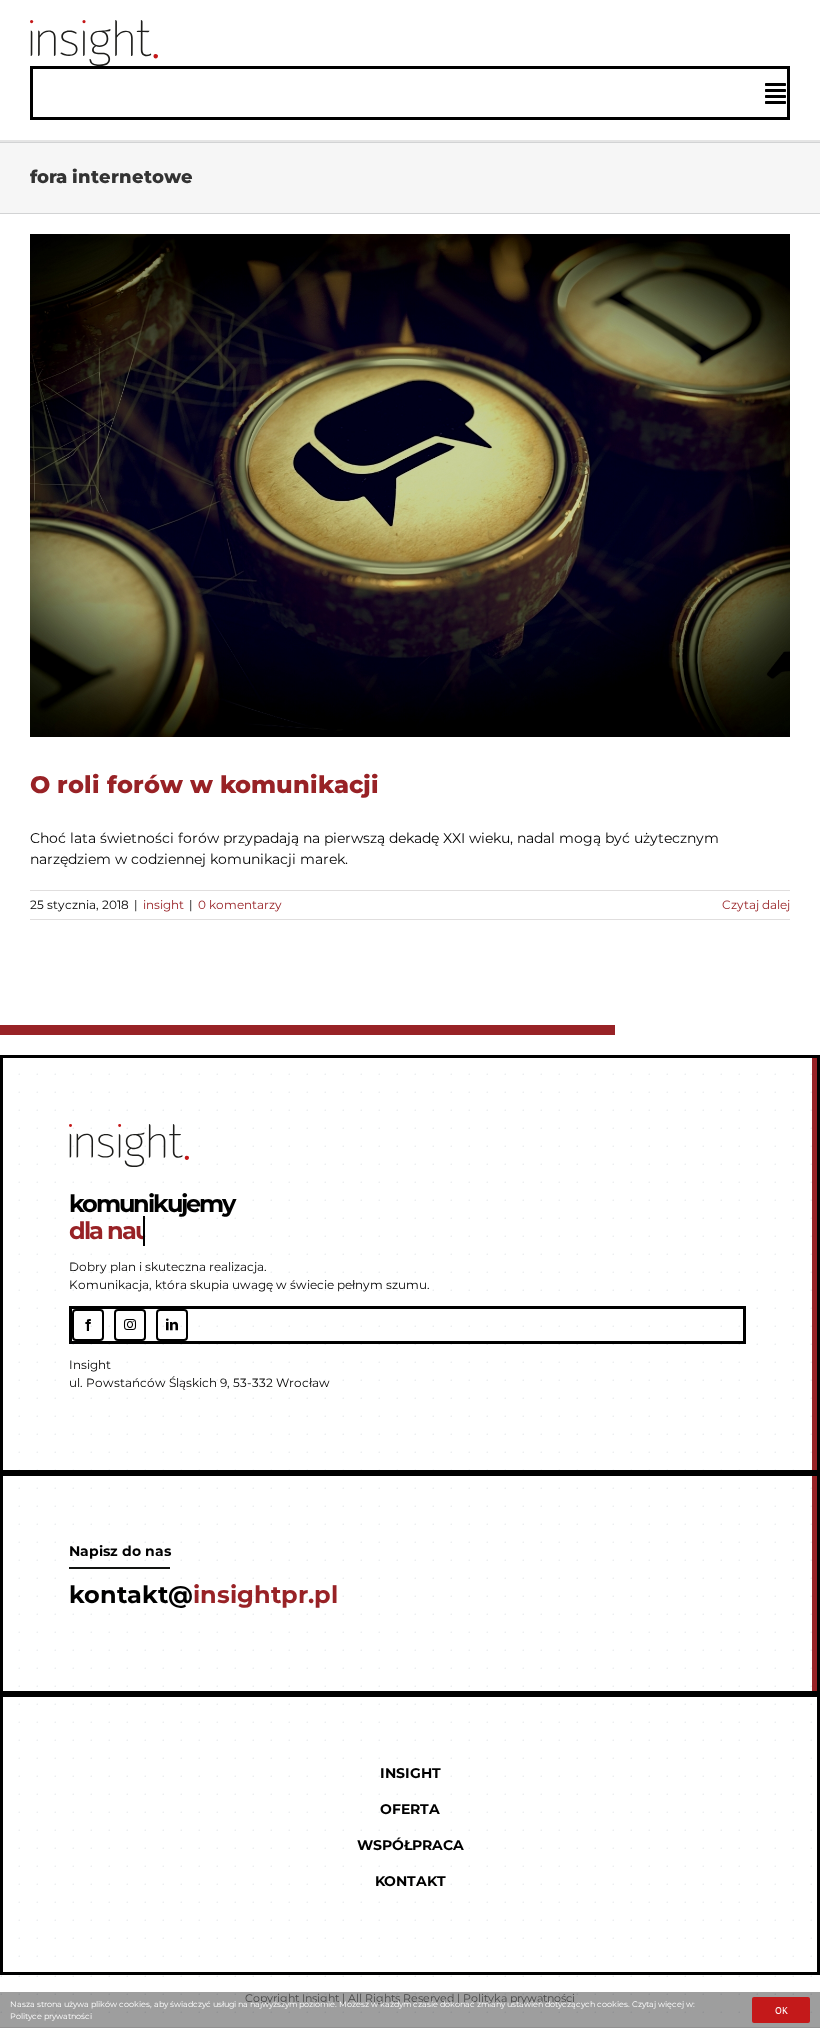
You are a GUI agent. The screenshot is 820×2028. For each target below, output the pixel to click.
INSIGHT (410, 1773)
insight (410, 505)
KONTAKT (410, 1881)
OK (781, 2010)
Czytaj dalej (756, 904)
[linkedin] (172, 1325)
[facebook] (88, 1325)
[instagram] (130, 1325)
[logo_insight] (94, 27)
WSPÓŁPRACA (410, 1845)
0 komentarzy (240, 904)
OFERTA (410, 1809)
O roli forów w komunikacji (204, 784)
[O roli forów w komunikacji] (410, 485)
